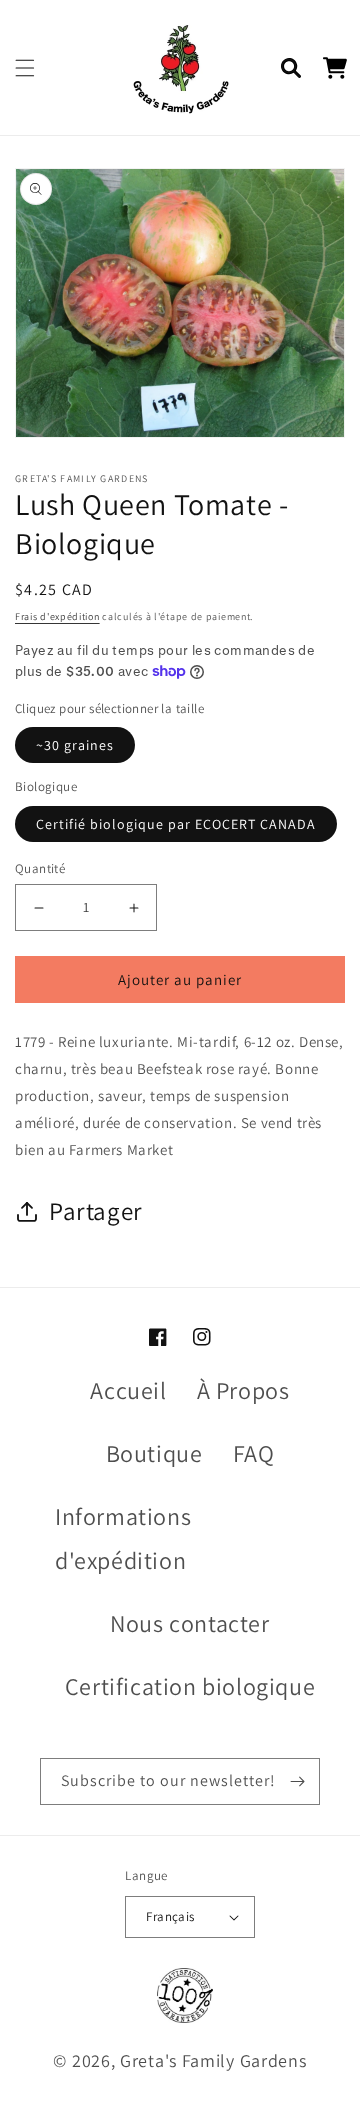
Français (170, 1916)
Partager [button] (96, 1210)
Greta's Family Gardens (213, 2060)
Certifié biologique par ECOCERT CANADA (176, 824)
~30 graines (75, 745)
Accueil (128, 1390)
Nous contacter (189, 1623)
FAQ (254, 1453)
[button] (25, 68)
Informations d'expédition (123, 1537)
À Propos (243, 1390)
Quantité (40, 868)
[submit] (297, 1781)
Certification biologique (190, 1686)
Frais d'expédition (57, 616)
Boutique (154, 1453)
